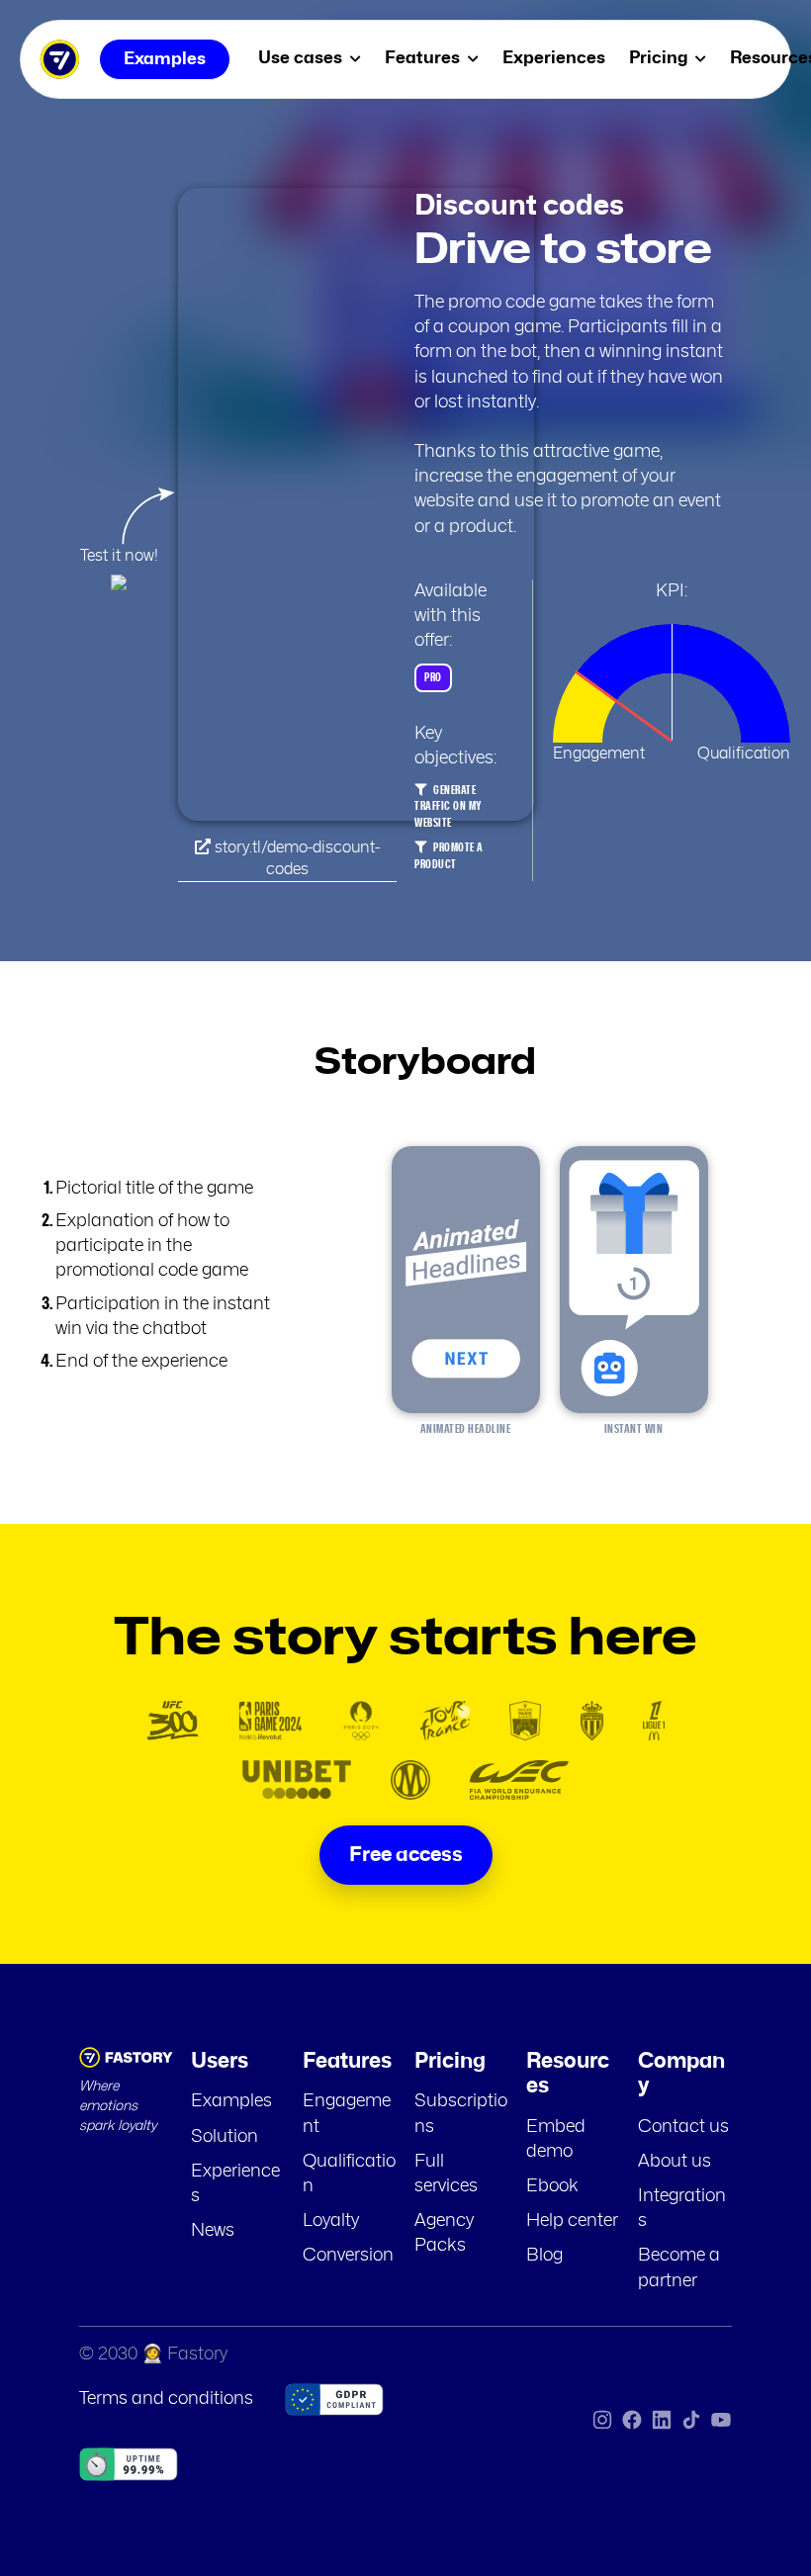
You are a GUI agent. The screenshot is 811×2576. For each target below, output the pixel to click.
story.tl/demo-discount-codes (295, 858)
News (213, 2231)
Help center (572, 2221)
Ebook (552, 2186)
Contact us (683, 2127)
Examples (231, 2101)
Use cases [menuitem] (302, 58)
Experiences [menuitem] (554, 58)
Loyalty (331, 2221)
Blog (544, 2256)
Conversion (348, 2256)
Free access (406, 1855)
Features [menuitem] (424, 58)
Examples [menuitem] (165, 59)
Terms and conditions (166, 2399)
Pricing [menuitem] (660, 58)
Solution (225, 2137)
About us (675, 2162)
